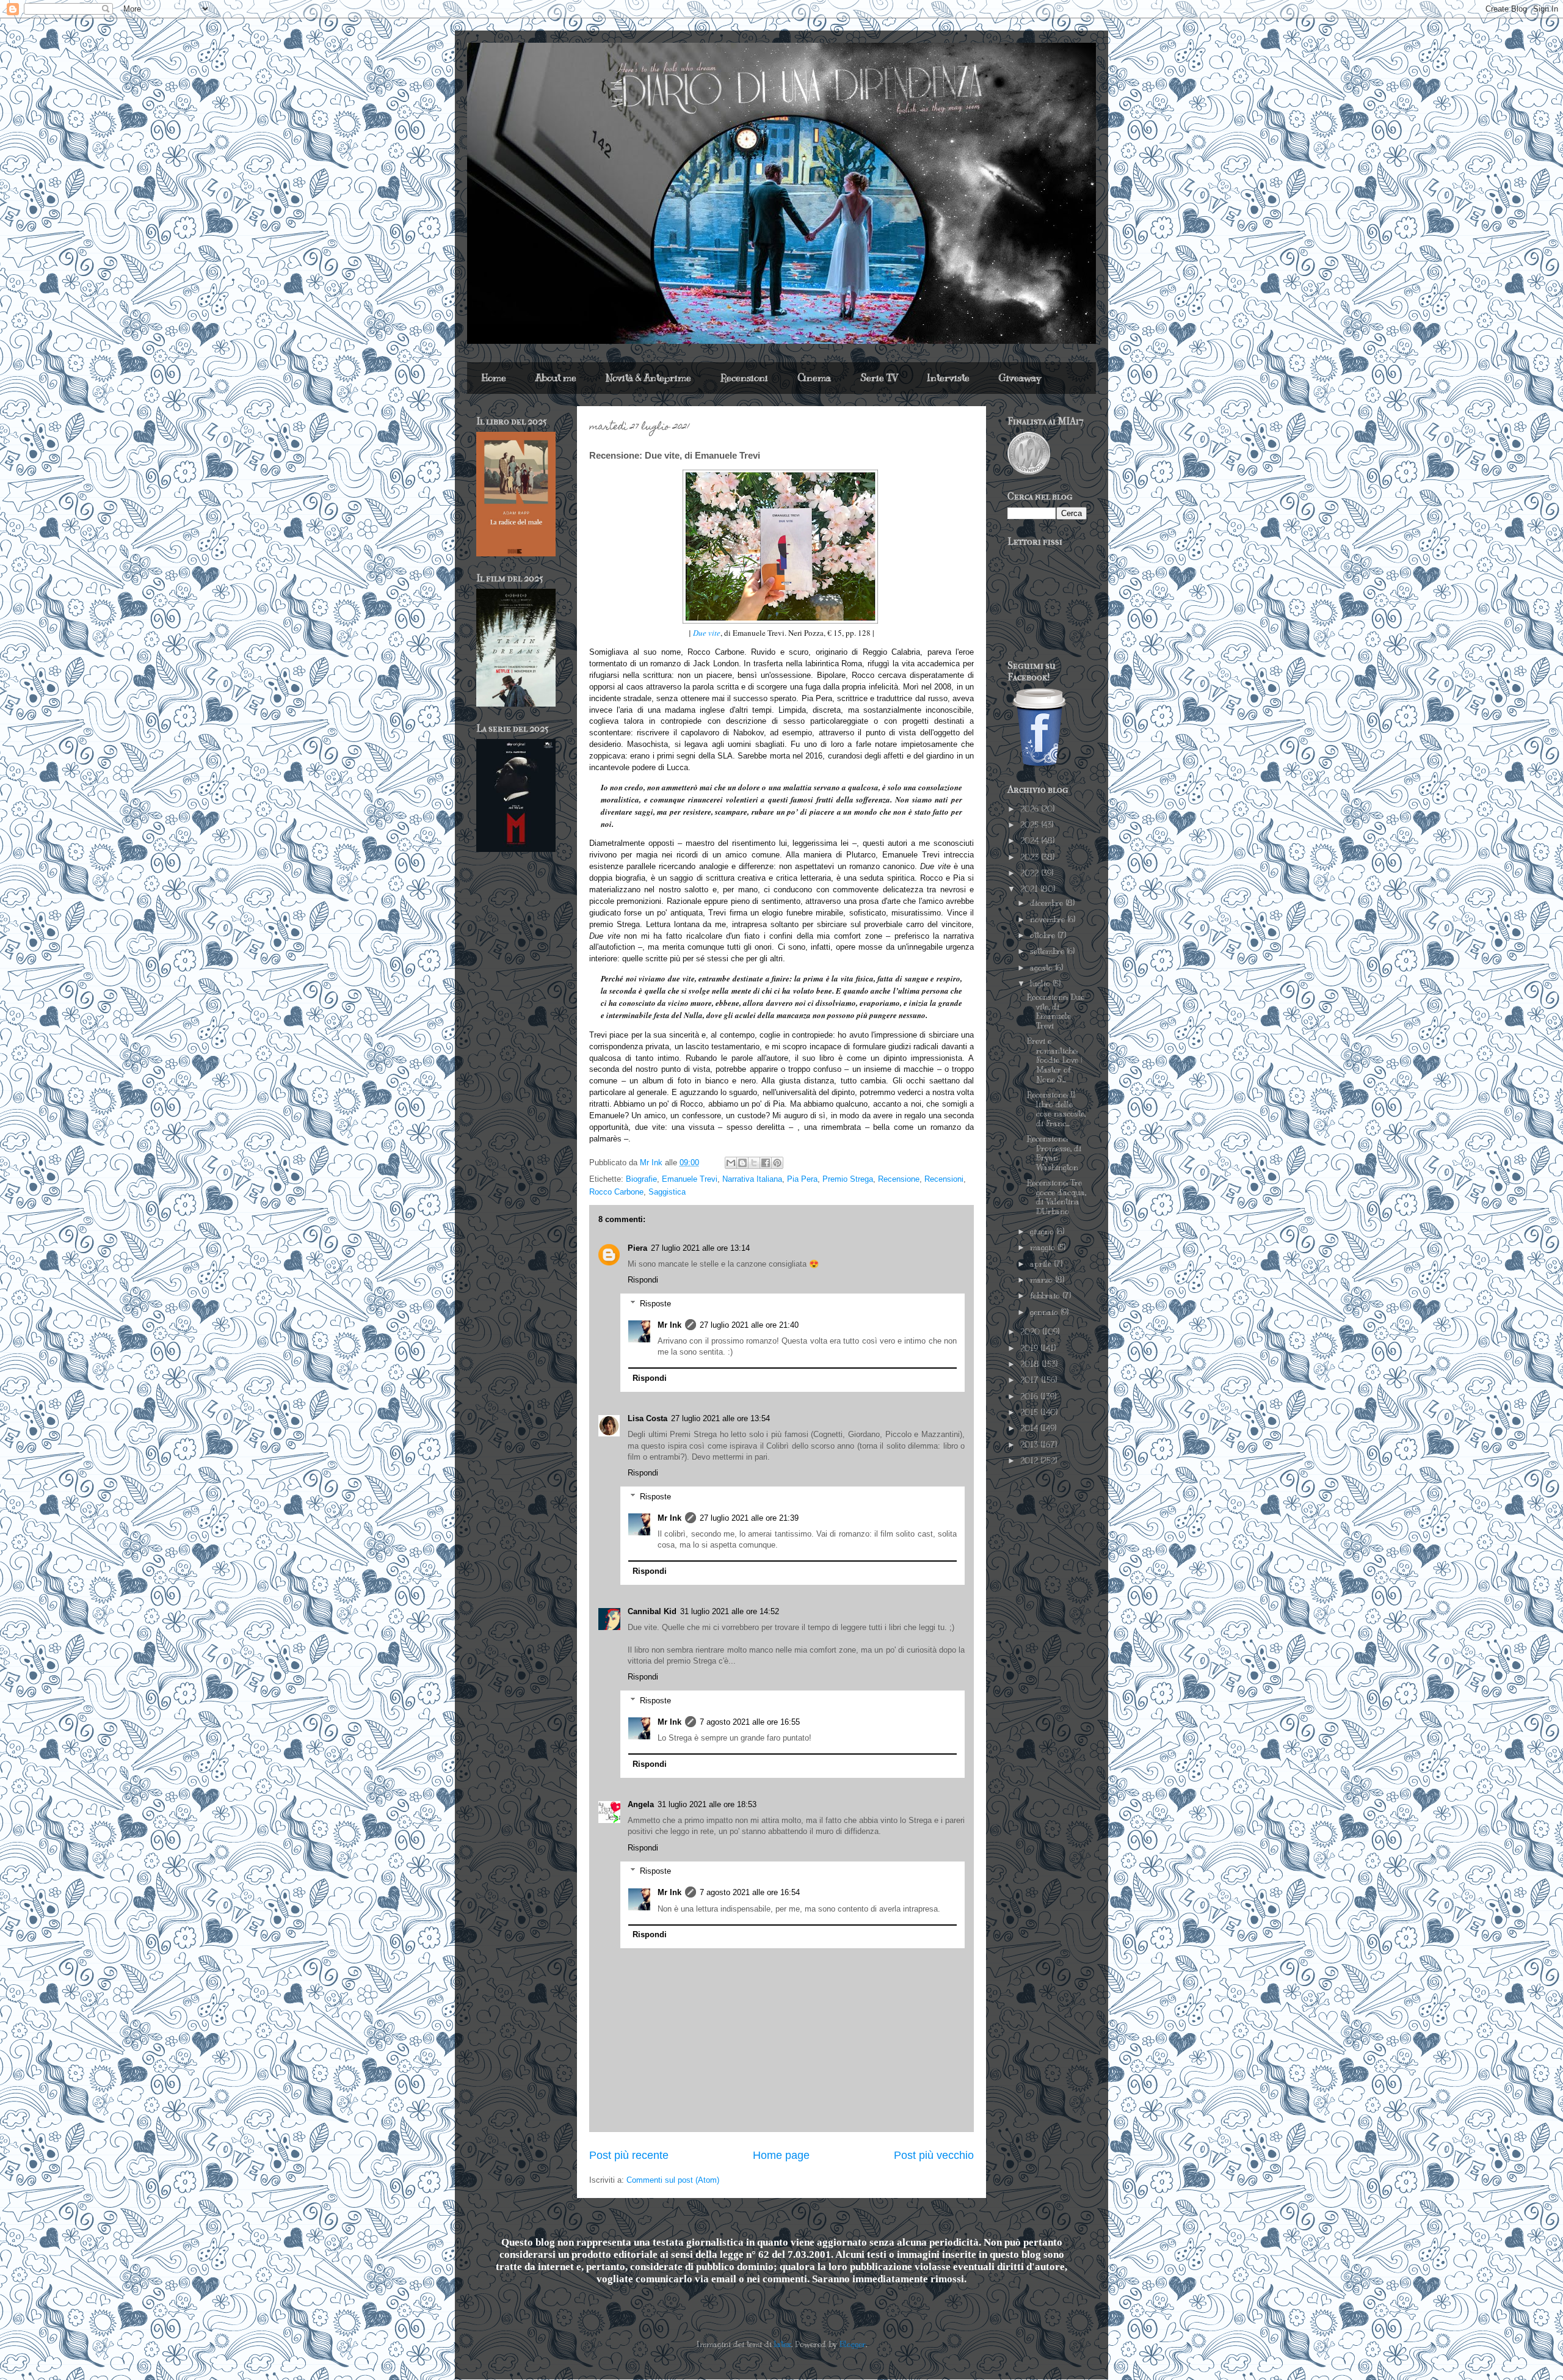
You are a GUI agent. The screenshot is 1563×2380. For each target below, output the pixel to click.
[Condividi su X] (754, 1163)
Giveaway (1020, 378)
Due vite (707, 633)
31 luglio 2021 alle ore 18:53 (707, 1804)
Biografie (641, 1179)
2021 (1030, 889)
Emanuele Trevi (690, 1179)
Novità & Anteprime (648, 378)
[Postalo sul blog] (742, 1163)
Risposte (655, 1304)
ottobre (1044, 936)
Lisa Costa (647, 1418)
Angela (641, 1804)
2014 (1030, 1428)
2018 (1031, 1364)
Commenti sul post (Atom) (673, 2180)
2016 (1030, 1397)
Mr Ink (669, 1325)
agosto (1043, 968)
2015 (1030, 1413)
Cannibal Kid (652, 1611)
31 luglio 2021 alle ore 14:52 (730, 1611)
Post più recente (629, 2155)
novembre (1049, 920)
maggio (1044, 1248)
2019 (1030, 1348)
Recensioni (744, 378)
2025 (1031, 825)
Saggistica (667, 1192)
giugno (1043, 1232)
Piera (637, 1248)
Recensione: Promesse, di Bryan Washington (1054, 1153)
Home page (781, 2155)
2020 (1031, 1332)
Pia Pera (802, 1179)
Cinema (814, 378)
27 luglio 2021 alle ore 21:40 (749, 1325)
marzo (1043, 1280)
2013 (1030, 1445)
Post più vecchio (934, 2155)
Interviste (948, 378)
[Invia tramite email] (731, 1163)
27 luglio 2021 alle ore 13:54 (720, 1418)
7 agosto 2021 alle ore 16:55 (750, 1722)
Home (494, 378)
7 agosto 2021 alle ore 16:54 (750, 1892)
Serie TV (879, 378)
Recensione (899, 1179)
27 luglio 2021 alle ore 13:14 (700, 1248)
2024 (1031, 841)
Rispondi (643, 1280)
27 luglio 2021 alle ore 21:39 (749, 1518)
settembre (1048, 952)
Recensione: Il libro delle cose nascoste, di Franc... (1056, 1109)
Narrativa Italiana (752, 1179)
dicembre (1048, 903)
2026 (1031, 809)
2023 (1031, 857)
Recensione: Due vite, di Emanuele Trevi (1056, 1012)
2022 (1031, 873)
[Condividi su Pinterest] (777, 1163)
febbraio (1046, 1296)
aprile (1042, 1264)
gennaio (1045, 1312)
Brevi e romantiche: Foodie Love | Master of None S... (1054, 1060)
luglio (1041, 984)
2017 (1031, 1380)
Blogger (853, 2345)
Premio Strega (848, 1179)
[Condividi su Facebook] (766, 1163)
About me (556, 378)
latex (783, 2345)
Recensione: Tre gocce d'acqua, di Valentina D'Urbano (1057, 1197)
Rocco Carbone (616, 1192)
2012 (1030, 1461)
